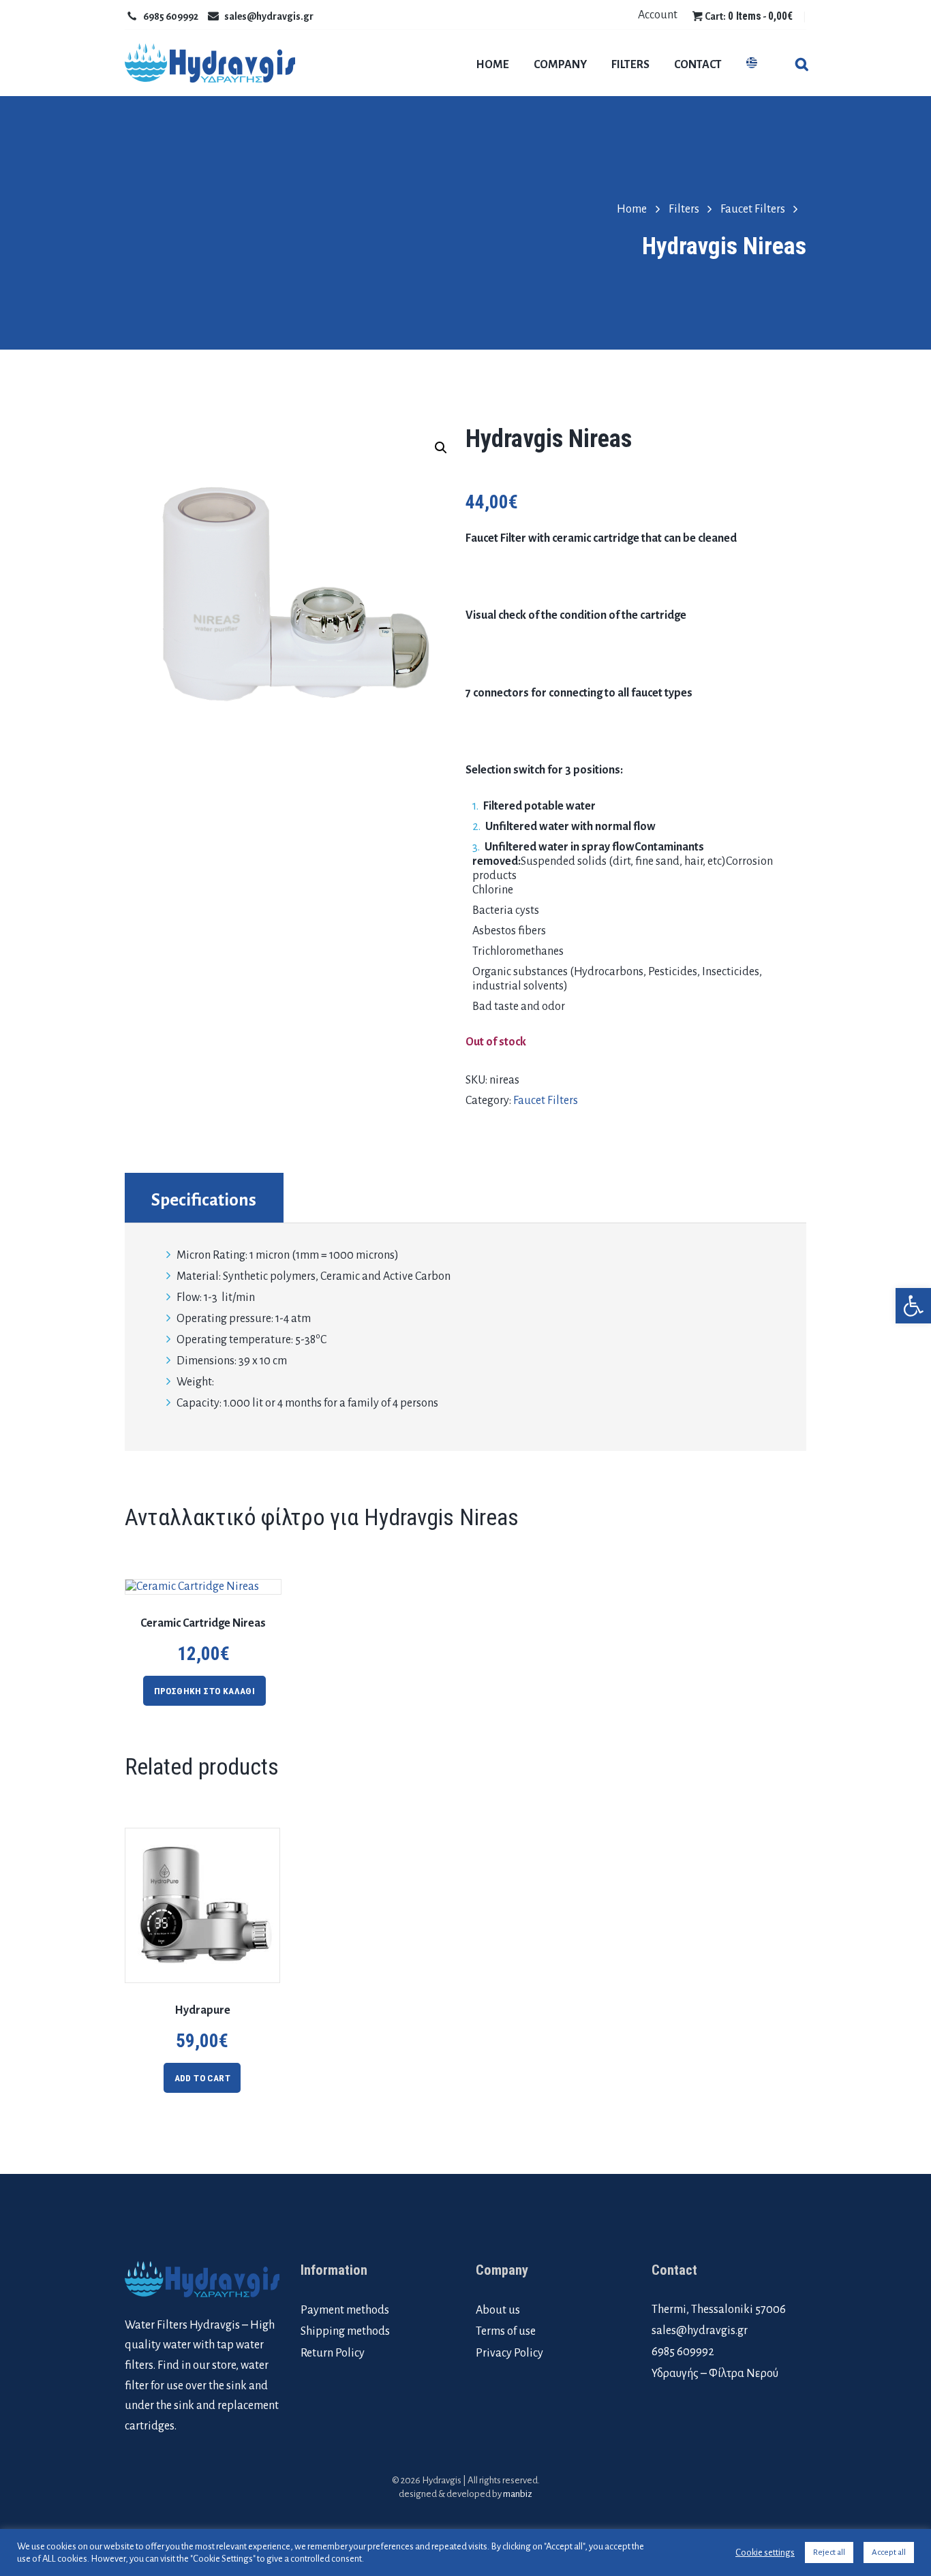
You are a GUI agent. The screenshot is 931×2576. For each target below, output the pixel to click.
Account (658, 15)
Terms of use (506, 2331)
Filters (630, 65)
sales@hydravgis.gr (269, 16)
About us (498, 2310)
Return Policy (333, 2353)
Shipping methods (345, 2331)
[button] (913, 1306)
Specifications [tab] (204, 1200)
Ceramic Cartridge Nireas (203, 1623)
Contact (698, 65)
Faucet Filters (753, 209)
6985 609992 (171, 16)
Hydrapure (202, 2010)
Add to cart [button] (202, 2078)
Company (560, 65)
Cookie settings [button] (765, 2552)
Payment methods (345, 2310)
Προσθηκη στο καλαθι (205, 1691)
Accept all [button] (889, 2552)
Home (492, 65)
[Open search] (800, 66)
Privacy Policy (509, 2353)
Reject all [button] (829, 2552)
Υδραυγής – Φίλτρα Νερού (715, 2374)
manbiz (518, 2494)
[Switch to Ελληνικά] (752, 64)
